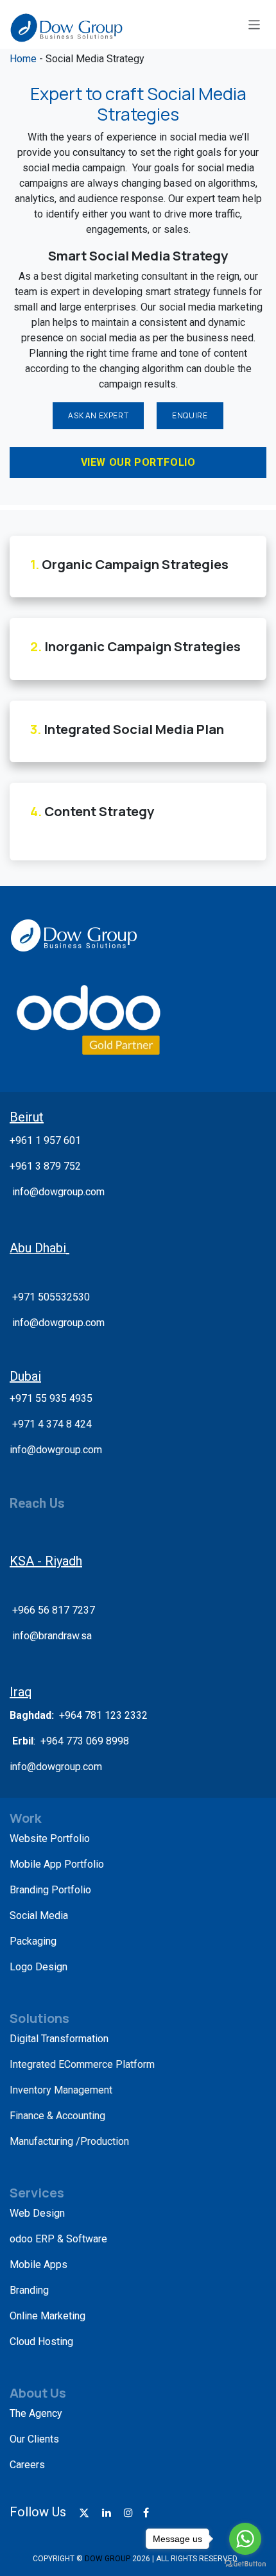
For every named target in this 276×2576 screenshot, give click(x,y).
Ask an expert (98, 415)
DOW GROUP (108, 2559)
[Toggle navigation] (254, 24)
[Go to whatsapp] (245, 2539)
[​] (84, 2513)
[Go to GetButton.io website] (245, 2563)
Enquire (190, 415)
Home (24, 59)
